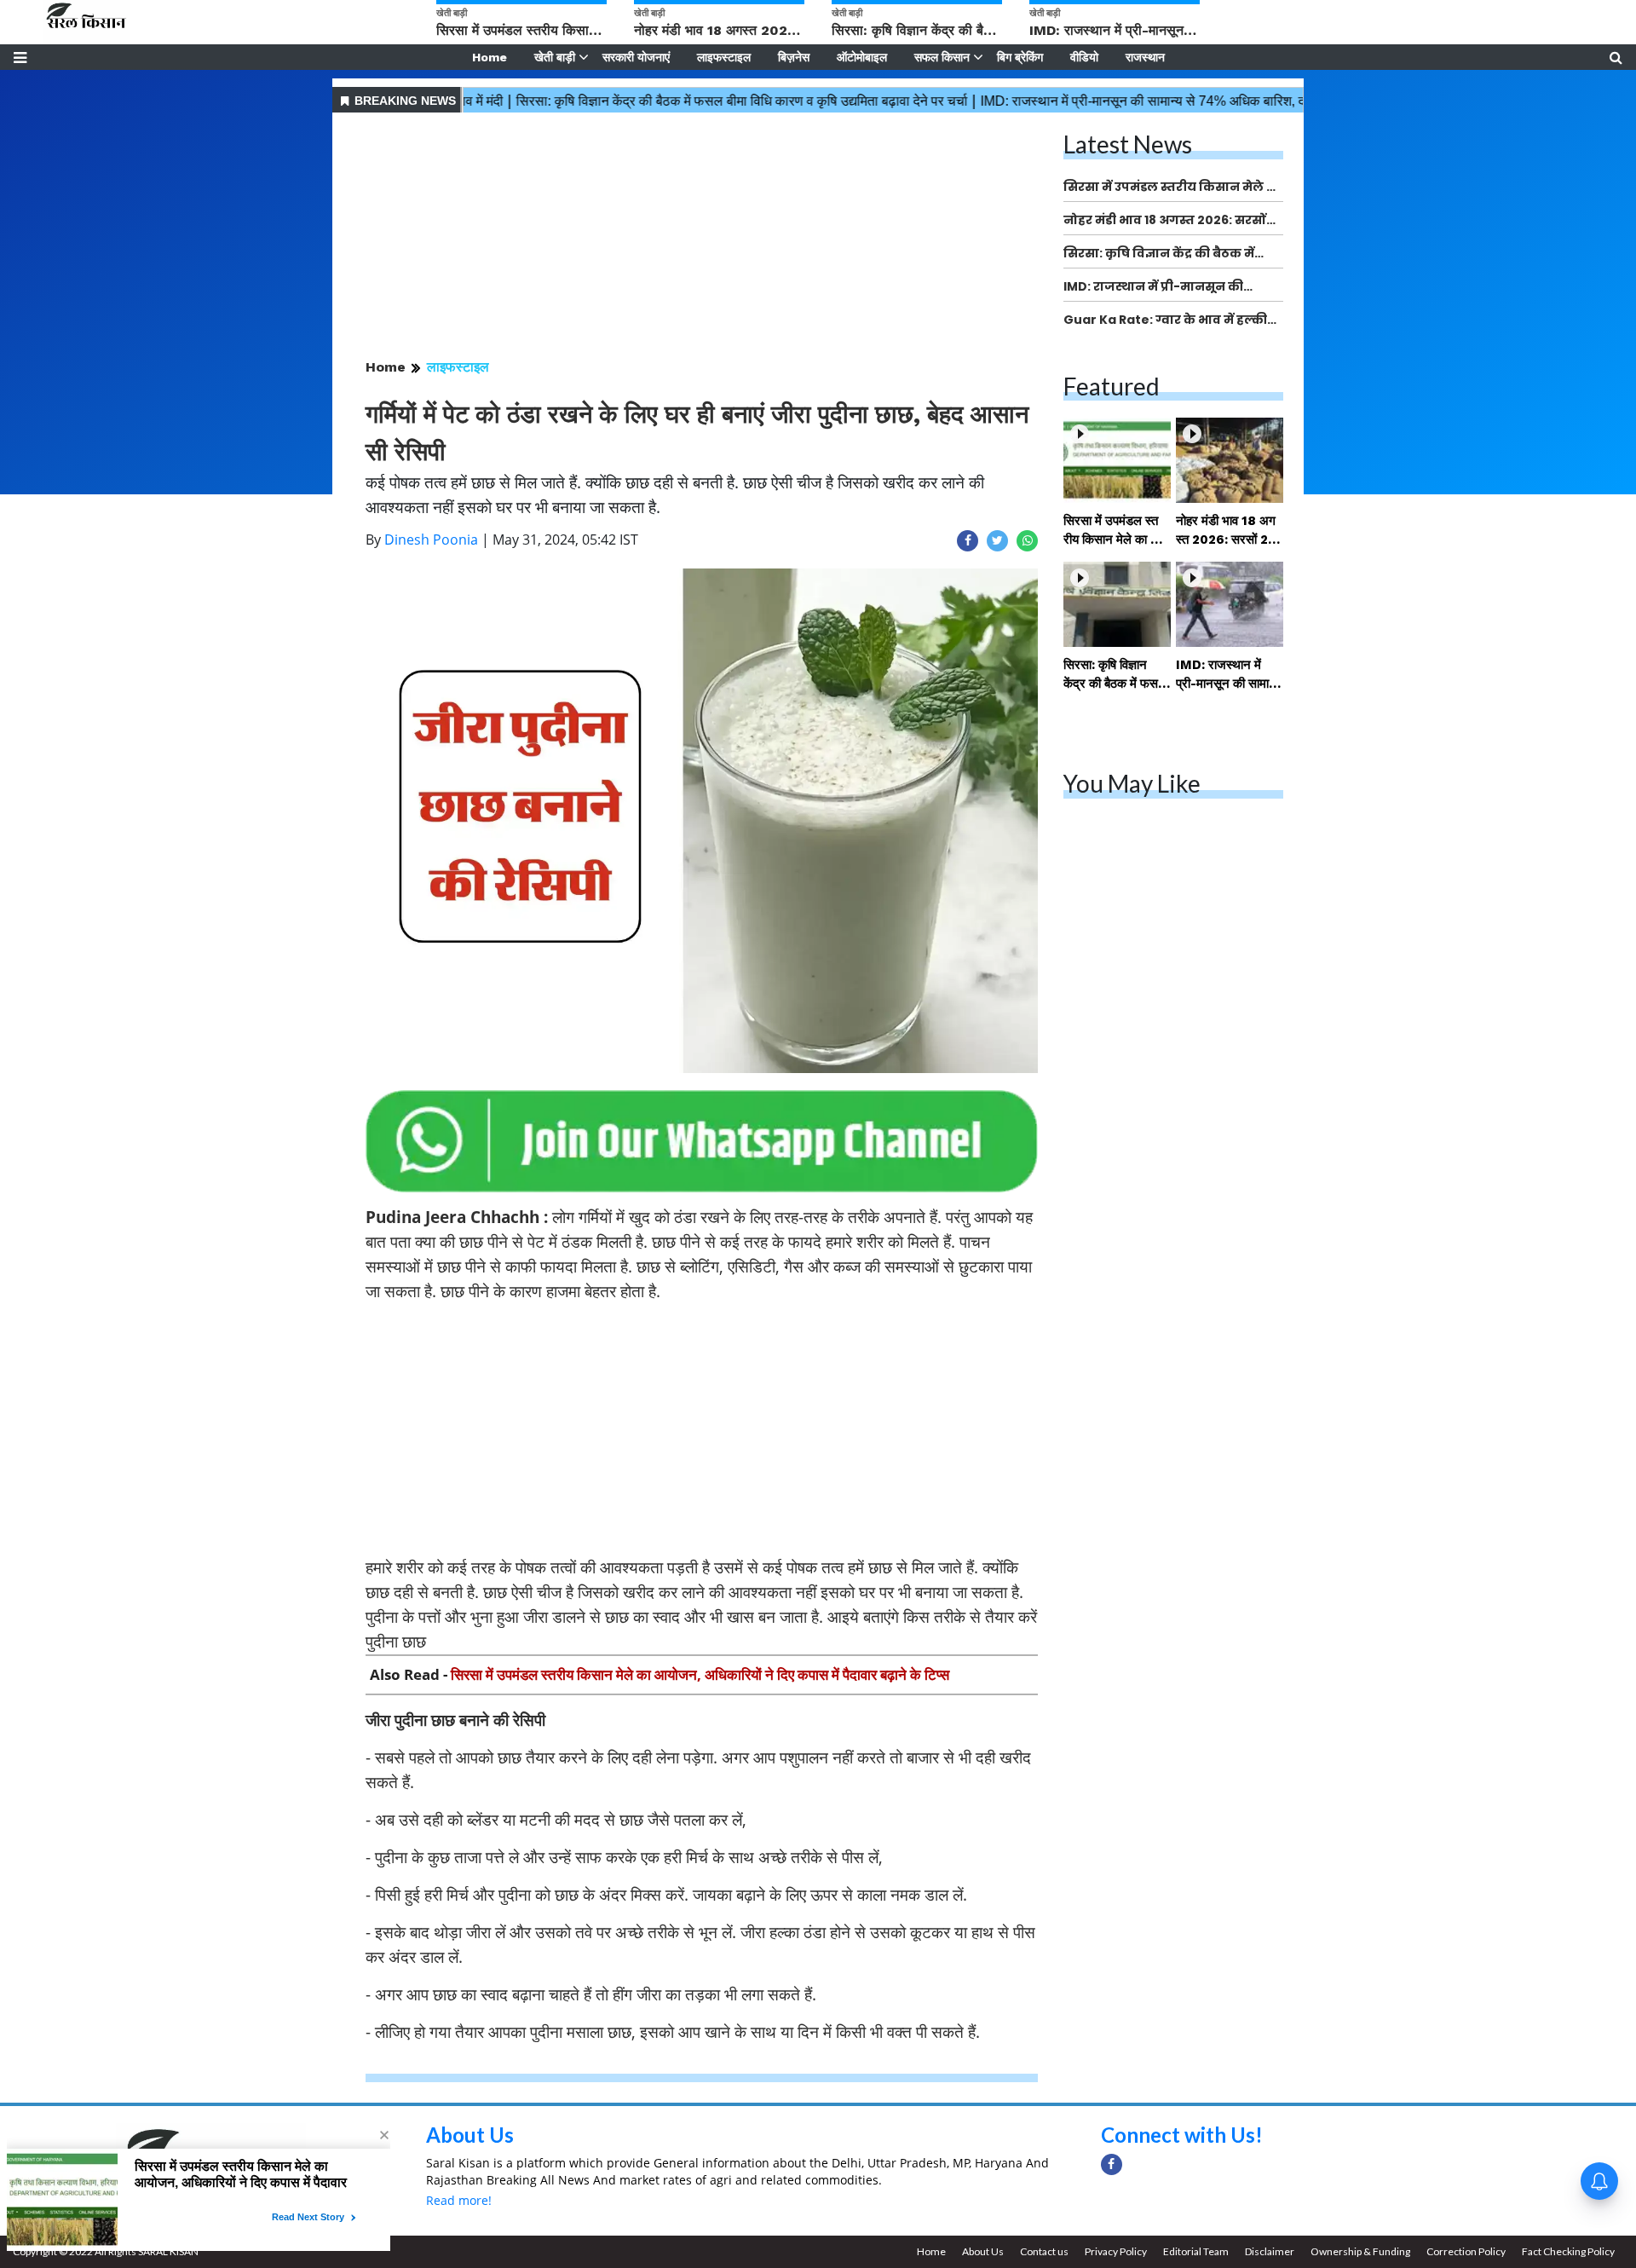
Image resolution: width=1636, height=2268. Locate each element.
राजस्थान (1145, 57)
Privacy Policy (1116, 2251)
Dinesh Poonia (431, 540)
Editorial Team (1196, 2251)
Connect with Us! (1182, 2135)
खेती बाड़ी (555, 57)
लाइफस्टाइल (724, 57)
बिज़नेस (794, 57)
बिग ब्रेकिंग (1020, 57)
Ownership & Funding (1360, 2251)
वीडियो (1084, 57)
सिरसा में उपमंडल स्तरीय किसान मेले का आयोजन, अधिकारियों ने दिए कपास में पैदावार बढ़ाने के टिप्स (700, 1674)
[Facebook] (1112, 2164)
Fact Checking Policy (1568, 2251)
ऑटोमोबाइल (862, 57)
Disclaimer (1270, 2251)
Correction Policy (1466, 2251)
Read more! (459, 2200)
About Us (470, 2135)
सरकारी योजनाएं (636, 57)
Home (490, 57)
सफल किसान (942, 57)
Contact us (1044, 2251)
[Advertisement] (702, 237)
